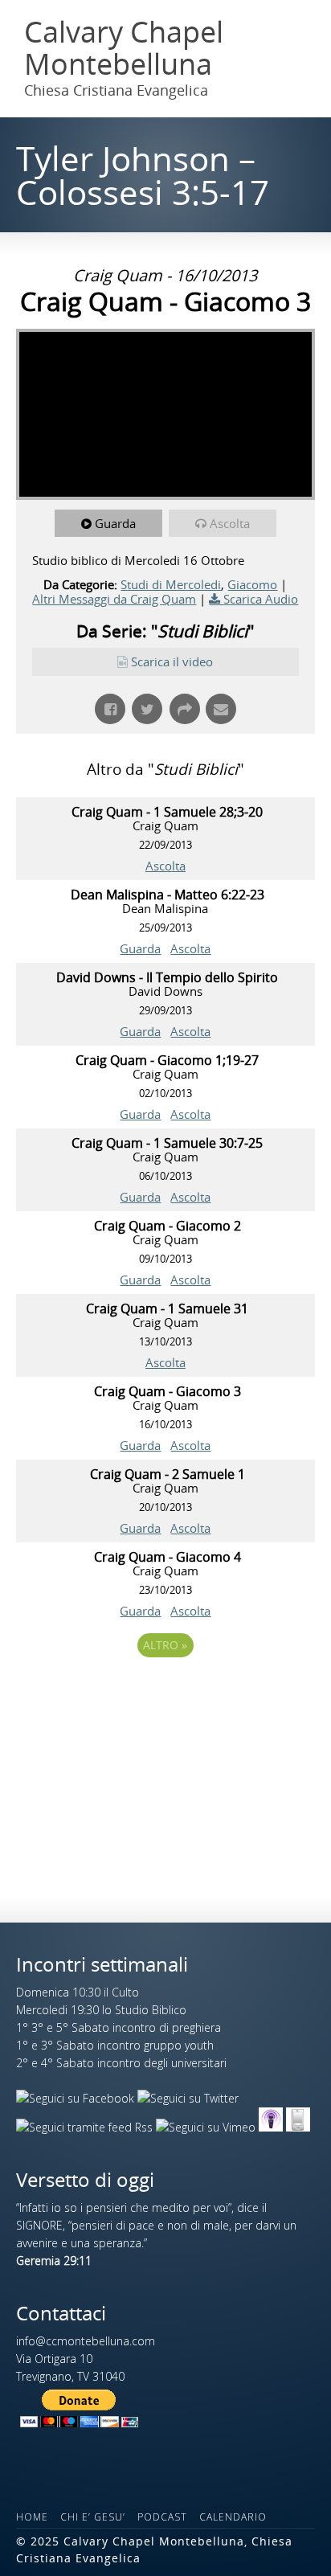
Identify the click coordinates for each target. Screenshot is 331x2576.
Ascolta (230, 523)
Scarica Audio (261, 599)
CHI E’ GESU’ (93, 2517)
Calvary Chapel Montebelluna (124, 48)
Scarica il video (172, 661)
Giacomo (252, 584)
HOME (32, 2517)
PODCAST (162, 2517)
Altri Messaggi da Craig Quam (114, 599)
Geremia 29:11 (54, 2261)
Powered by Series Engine (165, 1689)
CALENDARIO (233, 2517)
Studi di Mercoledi (171, 584)
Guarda (115, 523)
